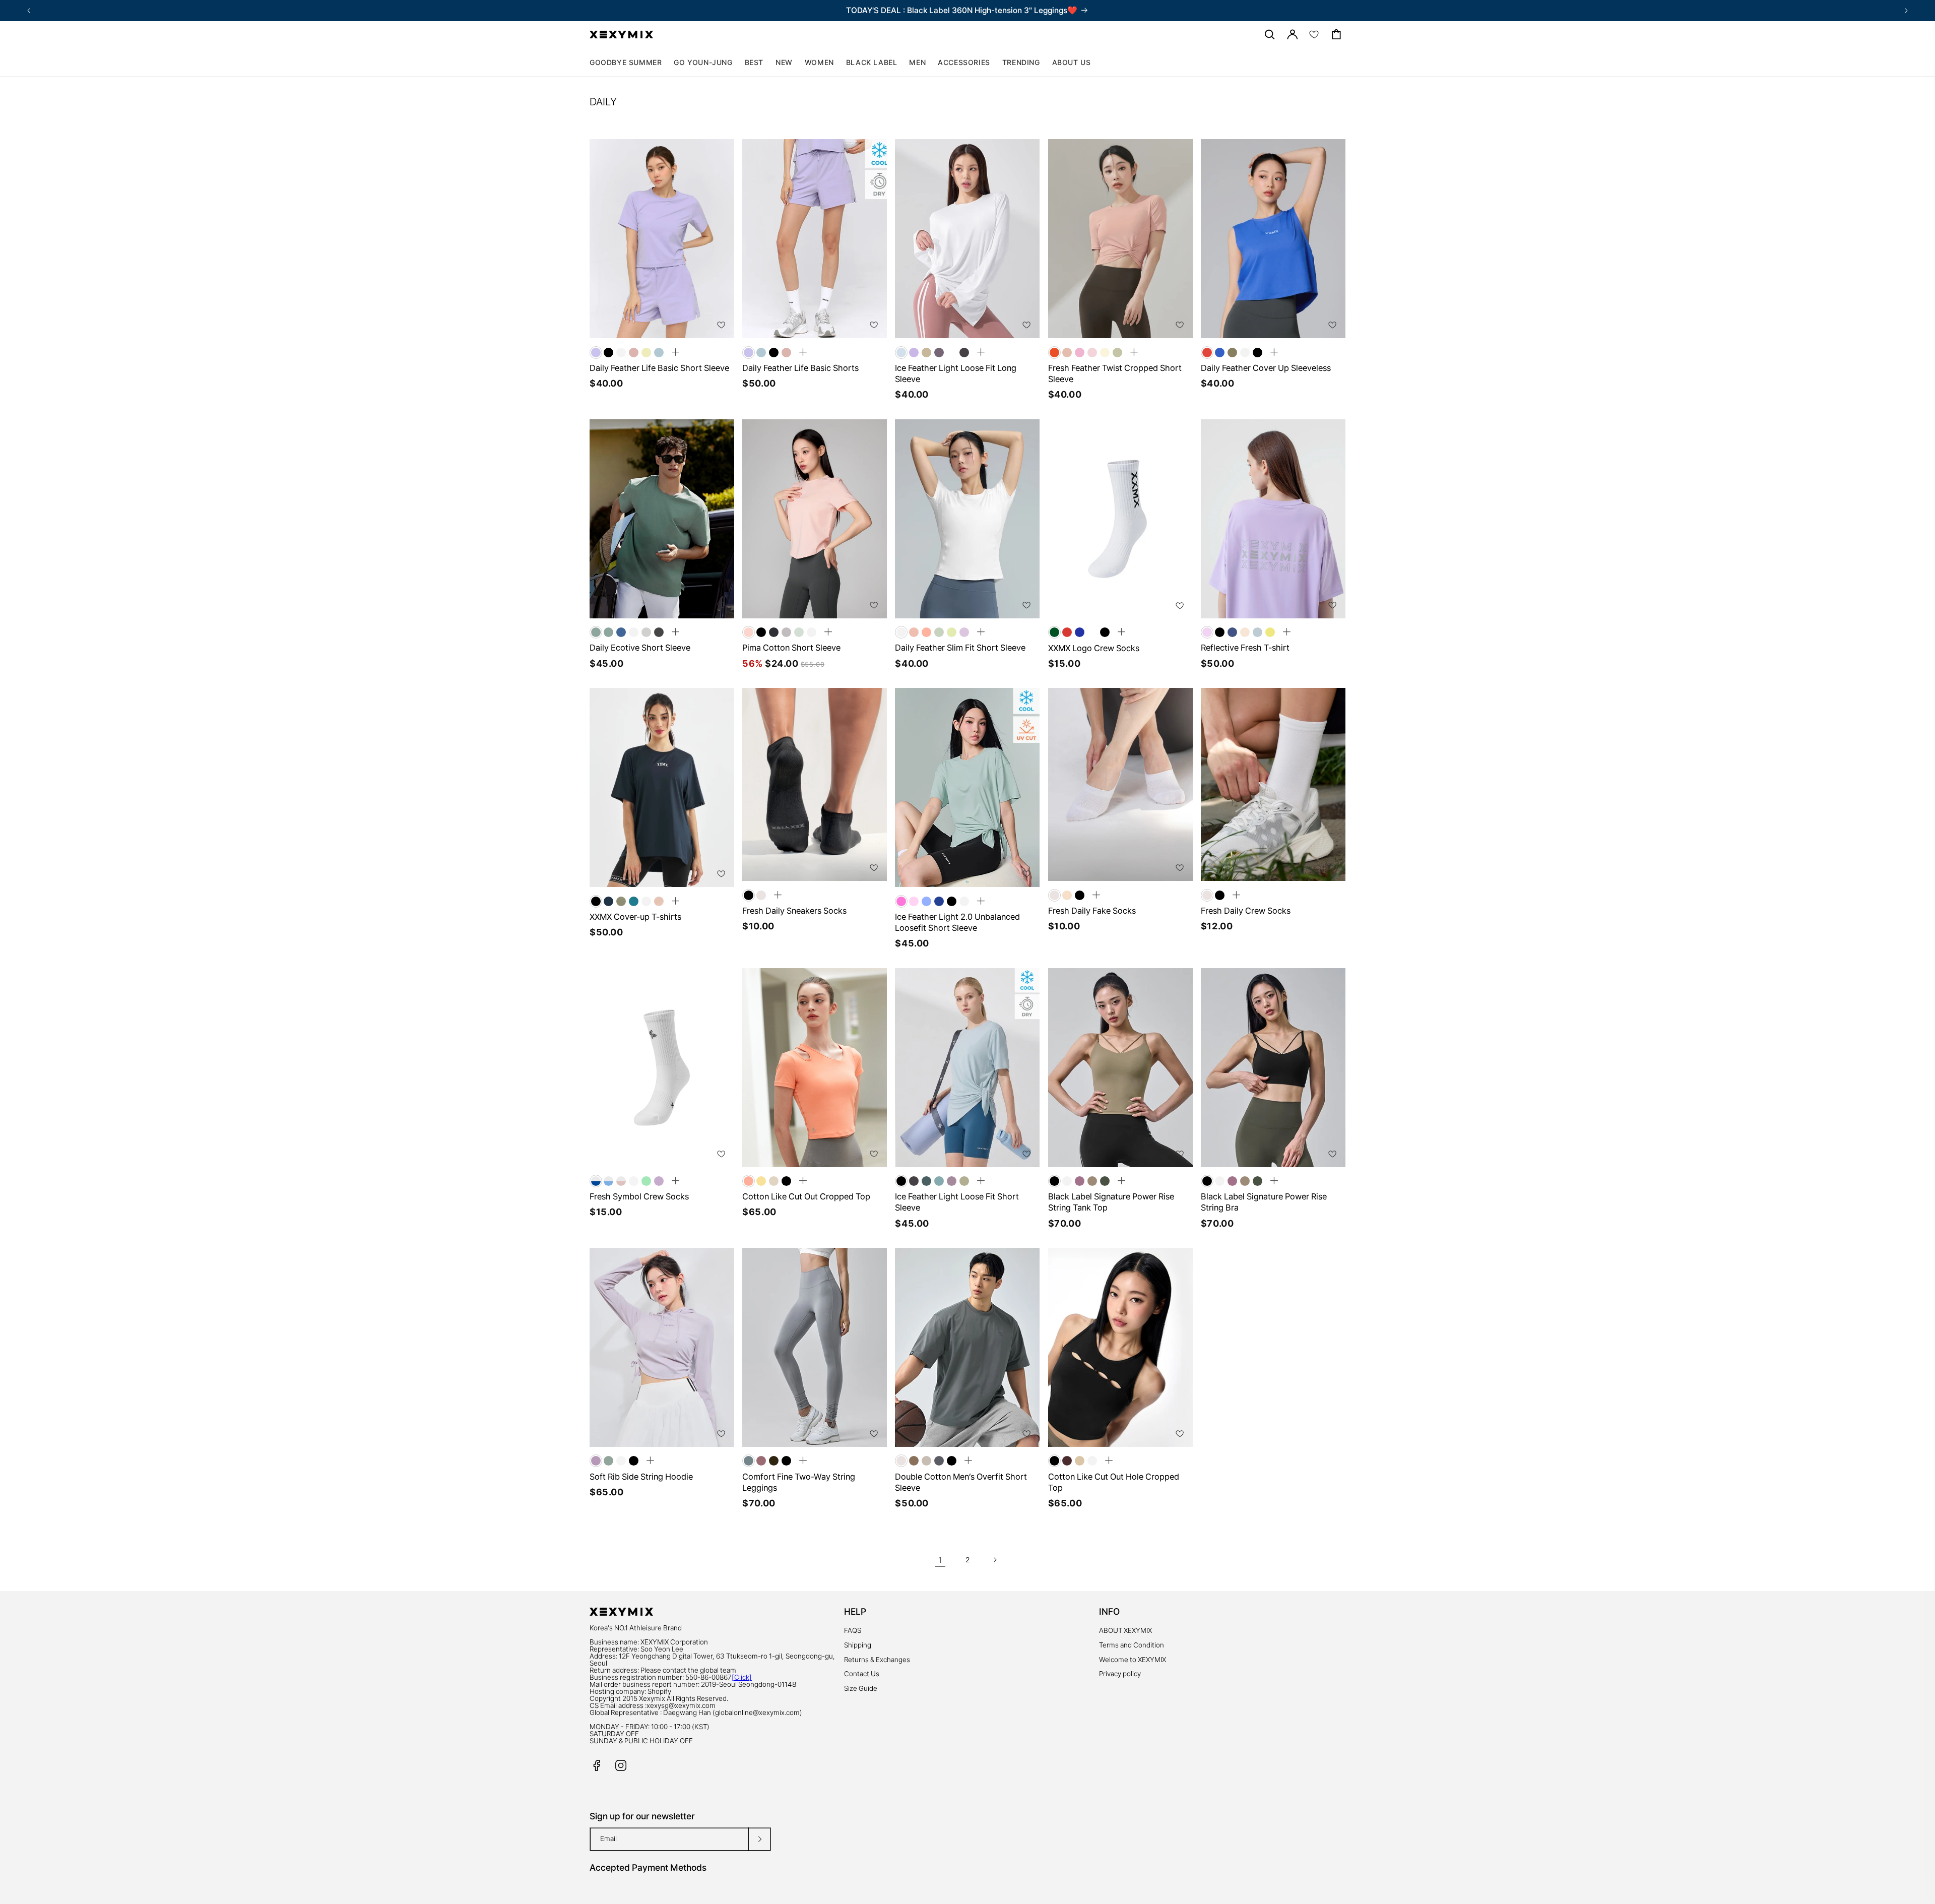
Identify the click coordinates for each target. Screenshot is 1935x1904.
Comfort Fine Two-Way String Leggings (799, 1482)
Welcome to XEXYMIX (1133, 1660)
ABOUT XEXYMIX (1125, 1630)
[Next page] (995, 1560)
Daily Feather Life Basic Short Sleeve (659, 368)
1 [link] (940, 1560)
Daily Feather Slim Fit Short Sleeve (960, 648)
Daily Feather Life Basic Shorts (800, 368)
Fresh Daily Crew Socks (1246, 911)
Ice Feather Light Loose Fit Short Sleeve (957, 1202)
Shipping (858, 1645)
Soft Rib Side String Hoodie (641, 1477)
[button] (819, 62)
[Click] (742, 1677)
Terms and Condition (1132, 1645)
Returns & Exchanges (877, 1660)
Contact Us (862, 1674)
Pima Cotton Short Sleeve (791, 648)
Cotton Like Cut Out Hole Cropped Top (1114, 1482)
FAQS (853, 1630)
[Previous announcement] (29, 11)
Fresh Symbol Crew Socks (639, 1196)
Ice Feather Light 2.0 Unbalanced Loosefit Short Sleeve (957, 922)
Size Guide (861, 1688)
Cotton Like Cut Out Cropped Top (806, 1196)
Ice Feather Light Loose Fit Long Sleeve (956, 373)
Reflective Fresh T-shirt (1245, 648)
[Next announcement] (1906, 11)
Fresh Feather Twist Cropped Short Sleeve (1115, 373)
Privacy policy (1120, 1674)
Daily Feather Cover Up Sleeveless (1266, 368)
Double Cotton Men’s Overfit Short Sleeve (961, 1482)
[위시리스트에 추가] (721, 325)
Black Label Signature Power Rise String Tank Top (1111, 1202)
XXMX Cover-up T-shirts (635, 917)
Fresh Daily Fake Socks (1092, 911)
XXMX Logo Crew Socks (1094, 648)
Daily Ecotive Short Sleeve (640, 648)
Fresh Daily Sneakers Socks (794, 911)
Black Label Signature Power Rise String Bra (1264, 1202)
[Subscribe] (759, 1839)
